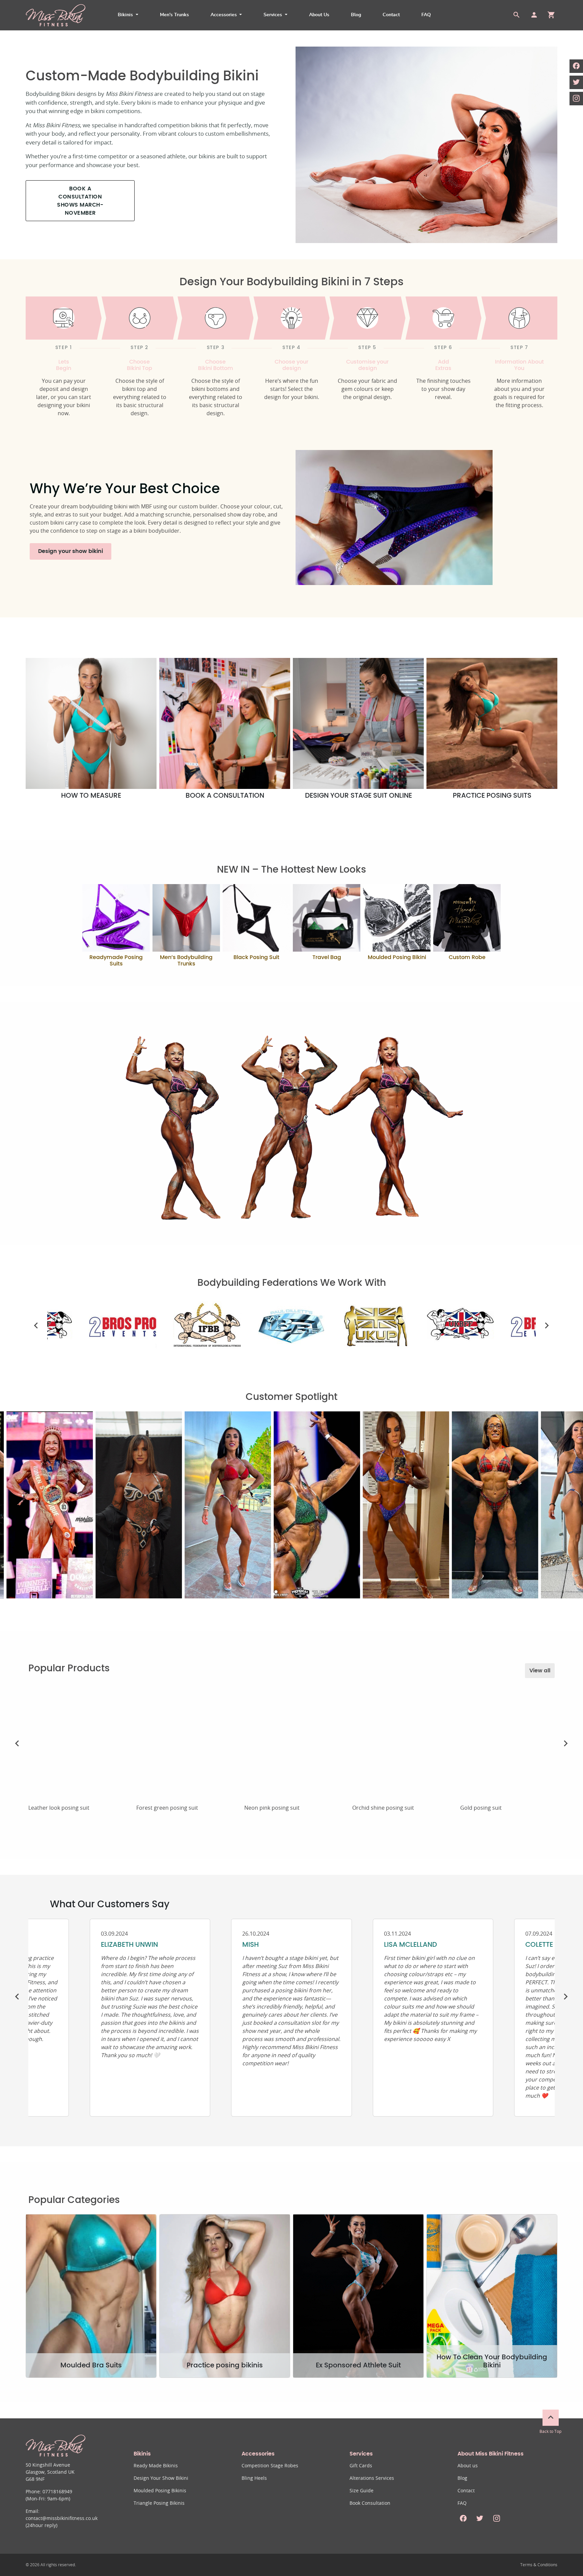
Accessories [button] (224, 15)
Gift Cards (361, 2466)
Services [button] (273, 15)
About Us (319, 15)
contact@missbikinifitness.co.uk (62, 2519)
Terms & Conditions (539, 2565)
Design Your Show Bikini (161, 2478)
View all (540, 1671)
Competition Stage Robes (270, 2466)
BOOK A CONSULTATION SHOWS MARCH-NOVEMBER (80, 201)
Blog (356, 15)
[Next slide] (547, 1326)
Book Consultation (370, 2503)
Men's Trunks (174, 15)
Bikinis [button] (126, 15)
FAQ (426, 15)
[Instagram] (576, 99)
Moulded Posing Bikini (397, 957)
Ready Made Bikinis (156, 2466)
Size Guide (362, 2491)
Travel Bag (327, 957)
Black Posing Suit (256, 957)
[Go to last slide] (36, 1326)
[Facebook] (576, 66)
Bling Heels (254, 2478)
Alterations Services (372, 2478)
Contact (391, 15)
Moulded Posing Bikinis (160, 2491)
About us (468, 2466)
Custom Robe (467, 957)
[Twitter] (576, 82)
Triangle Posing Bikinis (159, 2503)
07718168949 (57, 2492)
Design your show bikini (71, 551)
